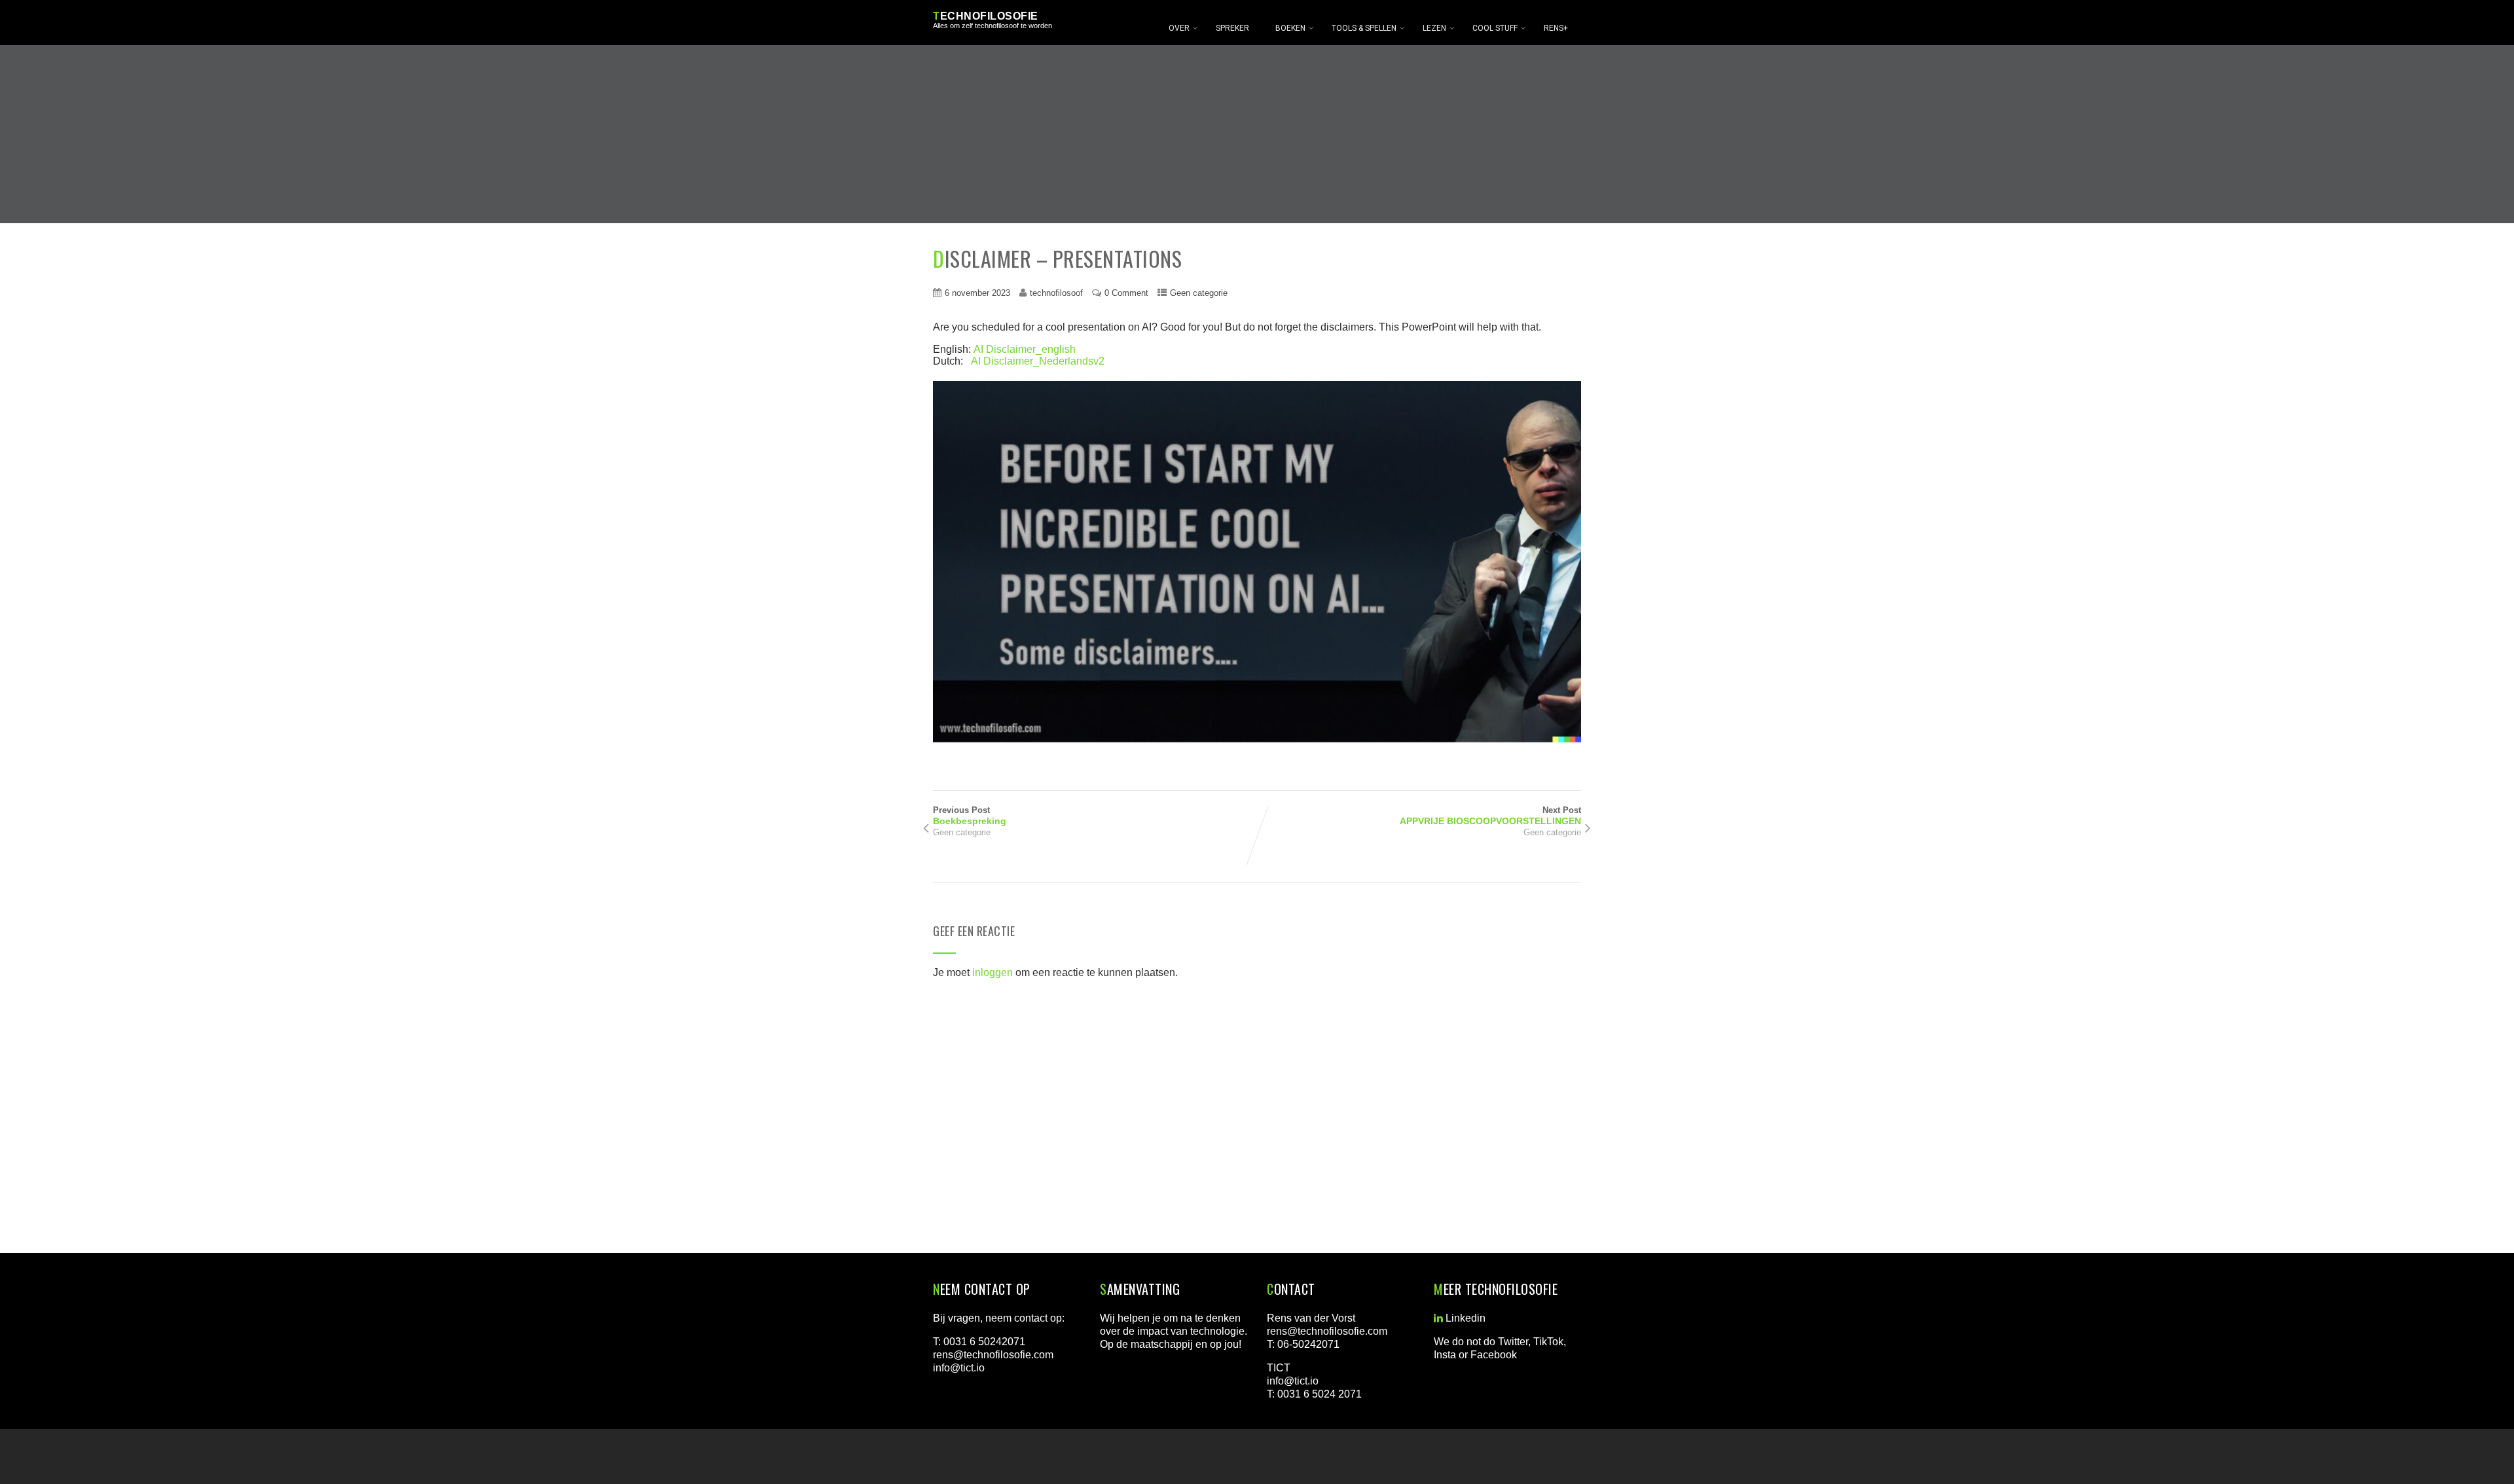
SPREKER (1232, 28)
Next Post (1490, 816)
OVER (1179, 28)
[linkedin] (1438, 1318)
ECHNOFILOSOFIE (986, 16)
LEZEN (1434, 28)
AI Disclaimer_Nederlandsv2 (1038, 361)
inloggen (993, 972)
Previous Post (970, 816)
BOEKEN (1290, 28)
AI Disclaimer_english (1025, 349)
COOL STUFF (1495, 28)
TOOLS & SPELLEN (1364, 28)
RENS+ (1556, 28)
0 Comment (1126, 293)
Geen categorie (1199, 293)
